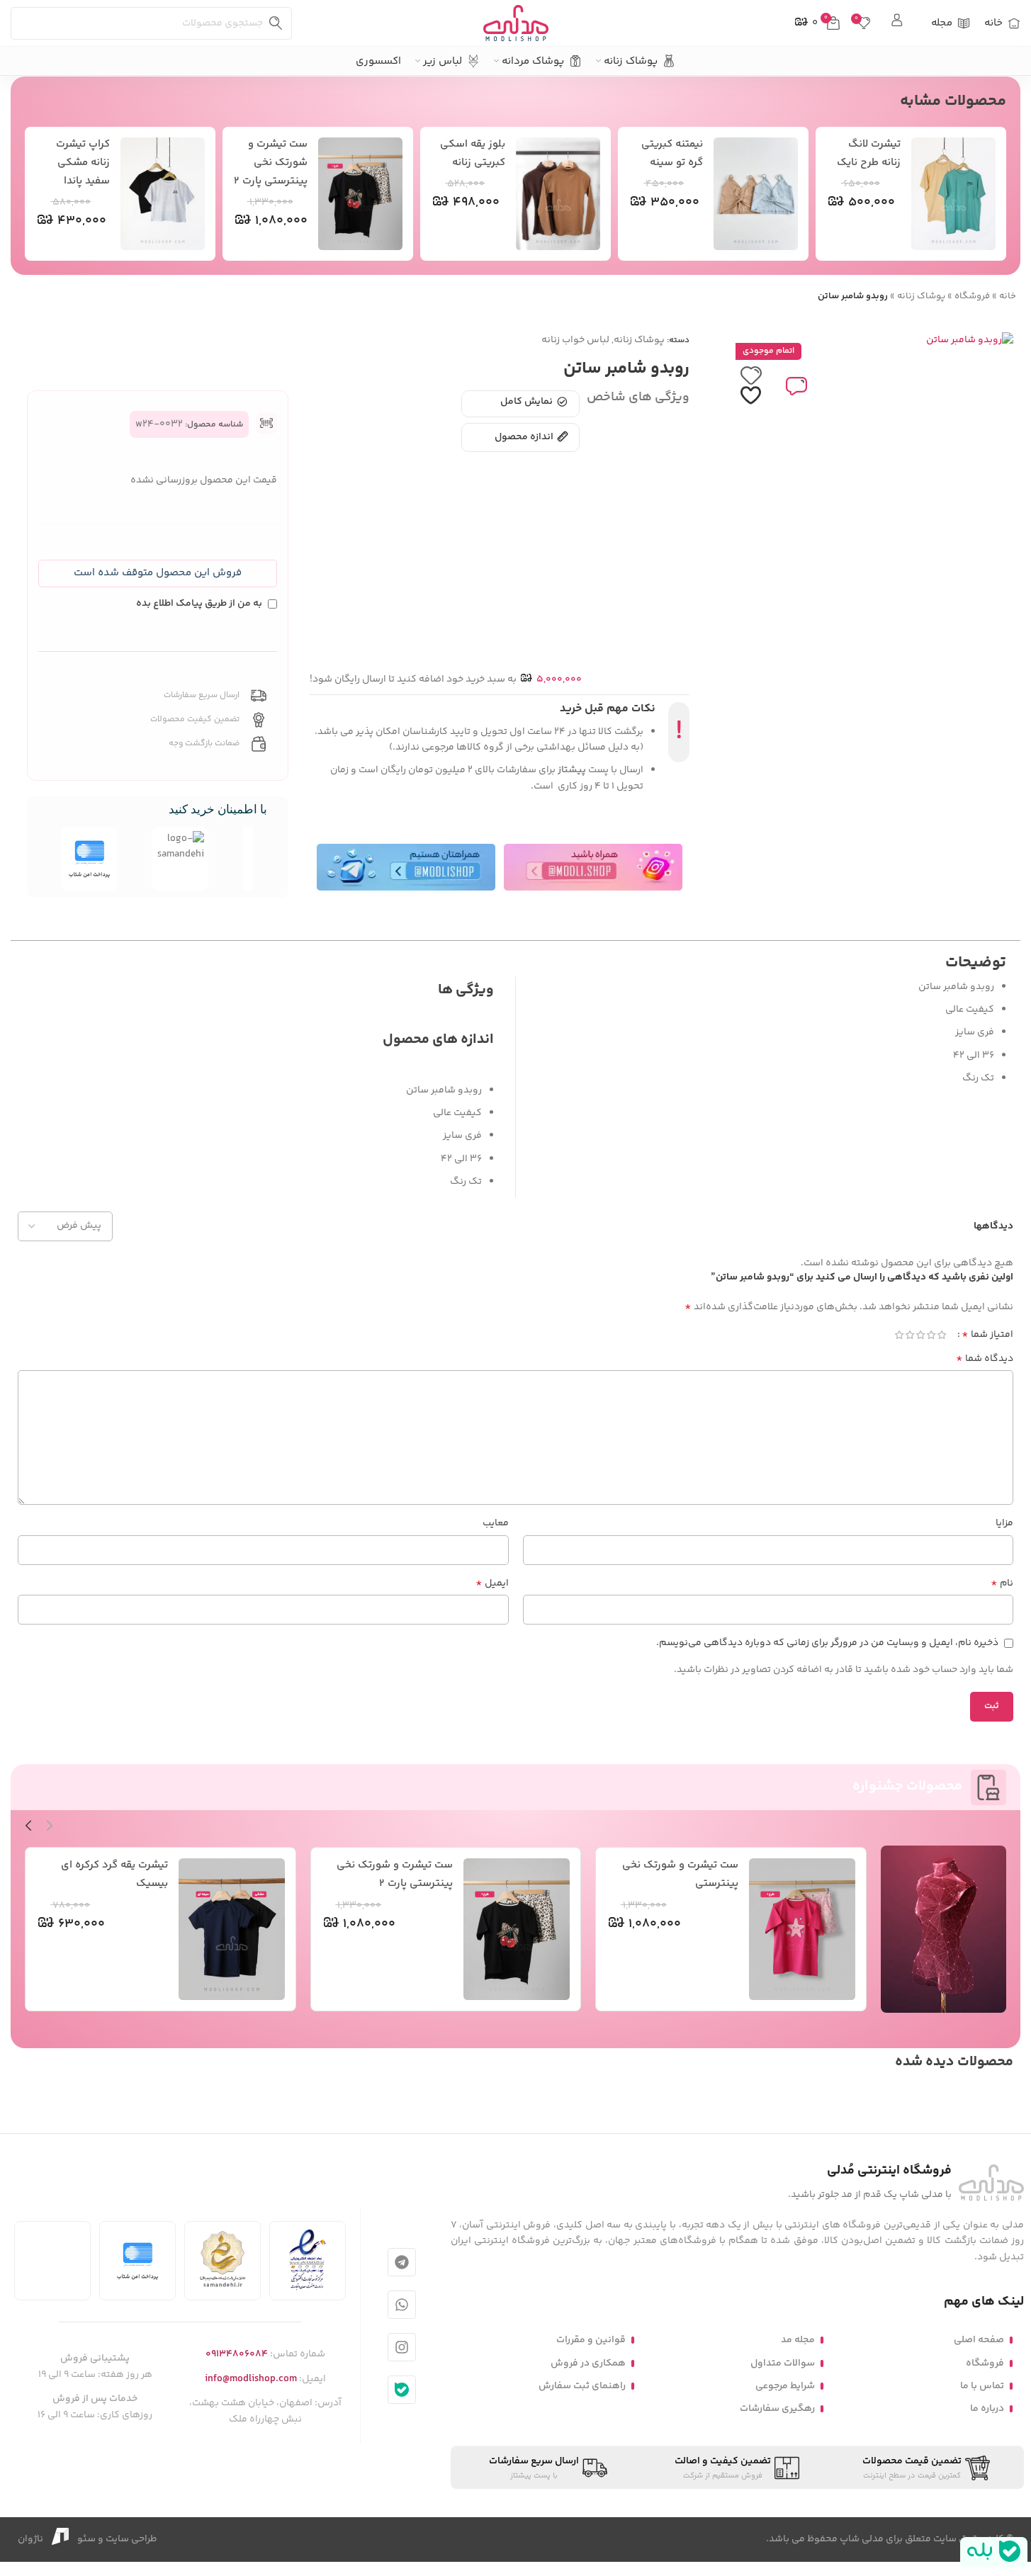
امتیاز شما (987, 1335)
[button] (158, 574)
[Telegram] (402, 2262)
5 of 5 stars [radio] (899, 1335)
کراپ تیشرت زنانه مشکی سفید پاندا (83, 163)
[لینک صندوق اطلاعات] (898, 23)
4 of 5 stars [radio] (909, 1335)
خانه (1008, 296)
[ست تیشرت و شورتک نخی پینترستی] (802, 1929)
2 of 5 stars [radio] (931, 1335)
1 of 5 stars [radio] (941, 1335)
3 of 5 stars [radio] (920, 1335)
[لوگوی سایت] (516, 23)
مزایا (1004, 1523)
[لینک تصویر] (991, 2183)
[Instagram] (402, 2347)
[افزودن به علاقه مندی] (751, 386)
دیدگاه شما (985, 1359)
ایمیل (492, 1583)
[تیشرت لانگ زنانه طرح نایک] (954, 194)
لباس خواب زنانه (575, 340)
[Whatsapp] (402, 2305)
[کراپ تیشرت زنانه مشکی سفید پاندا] (163, 194)
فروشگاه (972, 296)
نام (1002, 1583)
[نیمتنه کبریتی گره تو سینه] (756, 194)
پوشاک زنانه (921, 296)
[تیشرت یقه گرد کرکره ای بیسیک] (232, 1929)
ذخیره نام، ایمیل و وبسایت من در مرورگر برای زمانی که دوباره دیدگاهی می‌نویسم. (827, 1643)
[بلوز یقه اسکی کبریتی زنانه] (558, 194)
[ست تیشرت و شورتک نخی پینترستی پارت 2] (361, 194)
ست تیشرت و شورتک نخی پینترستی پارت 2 (271, 163)
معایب (496, 1523)
